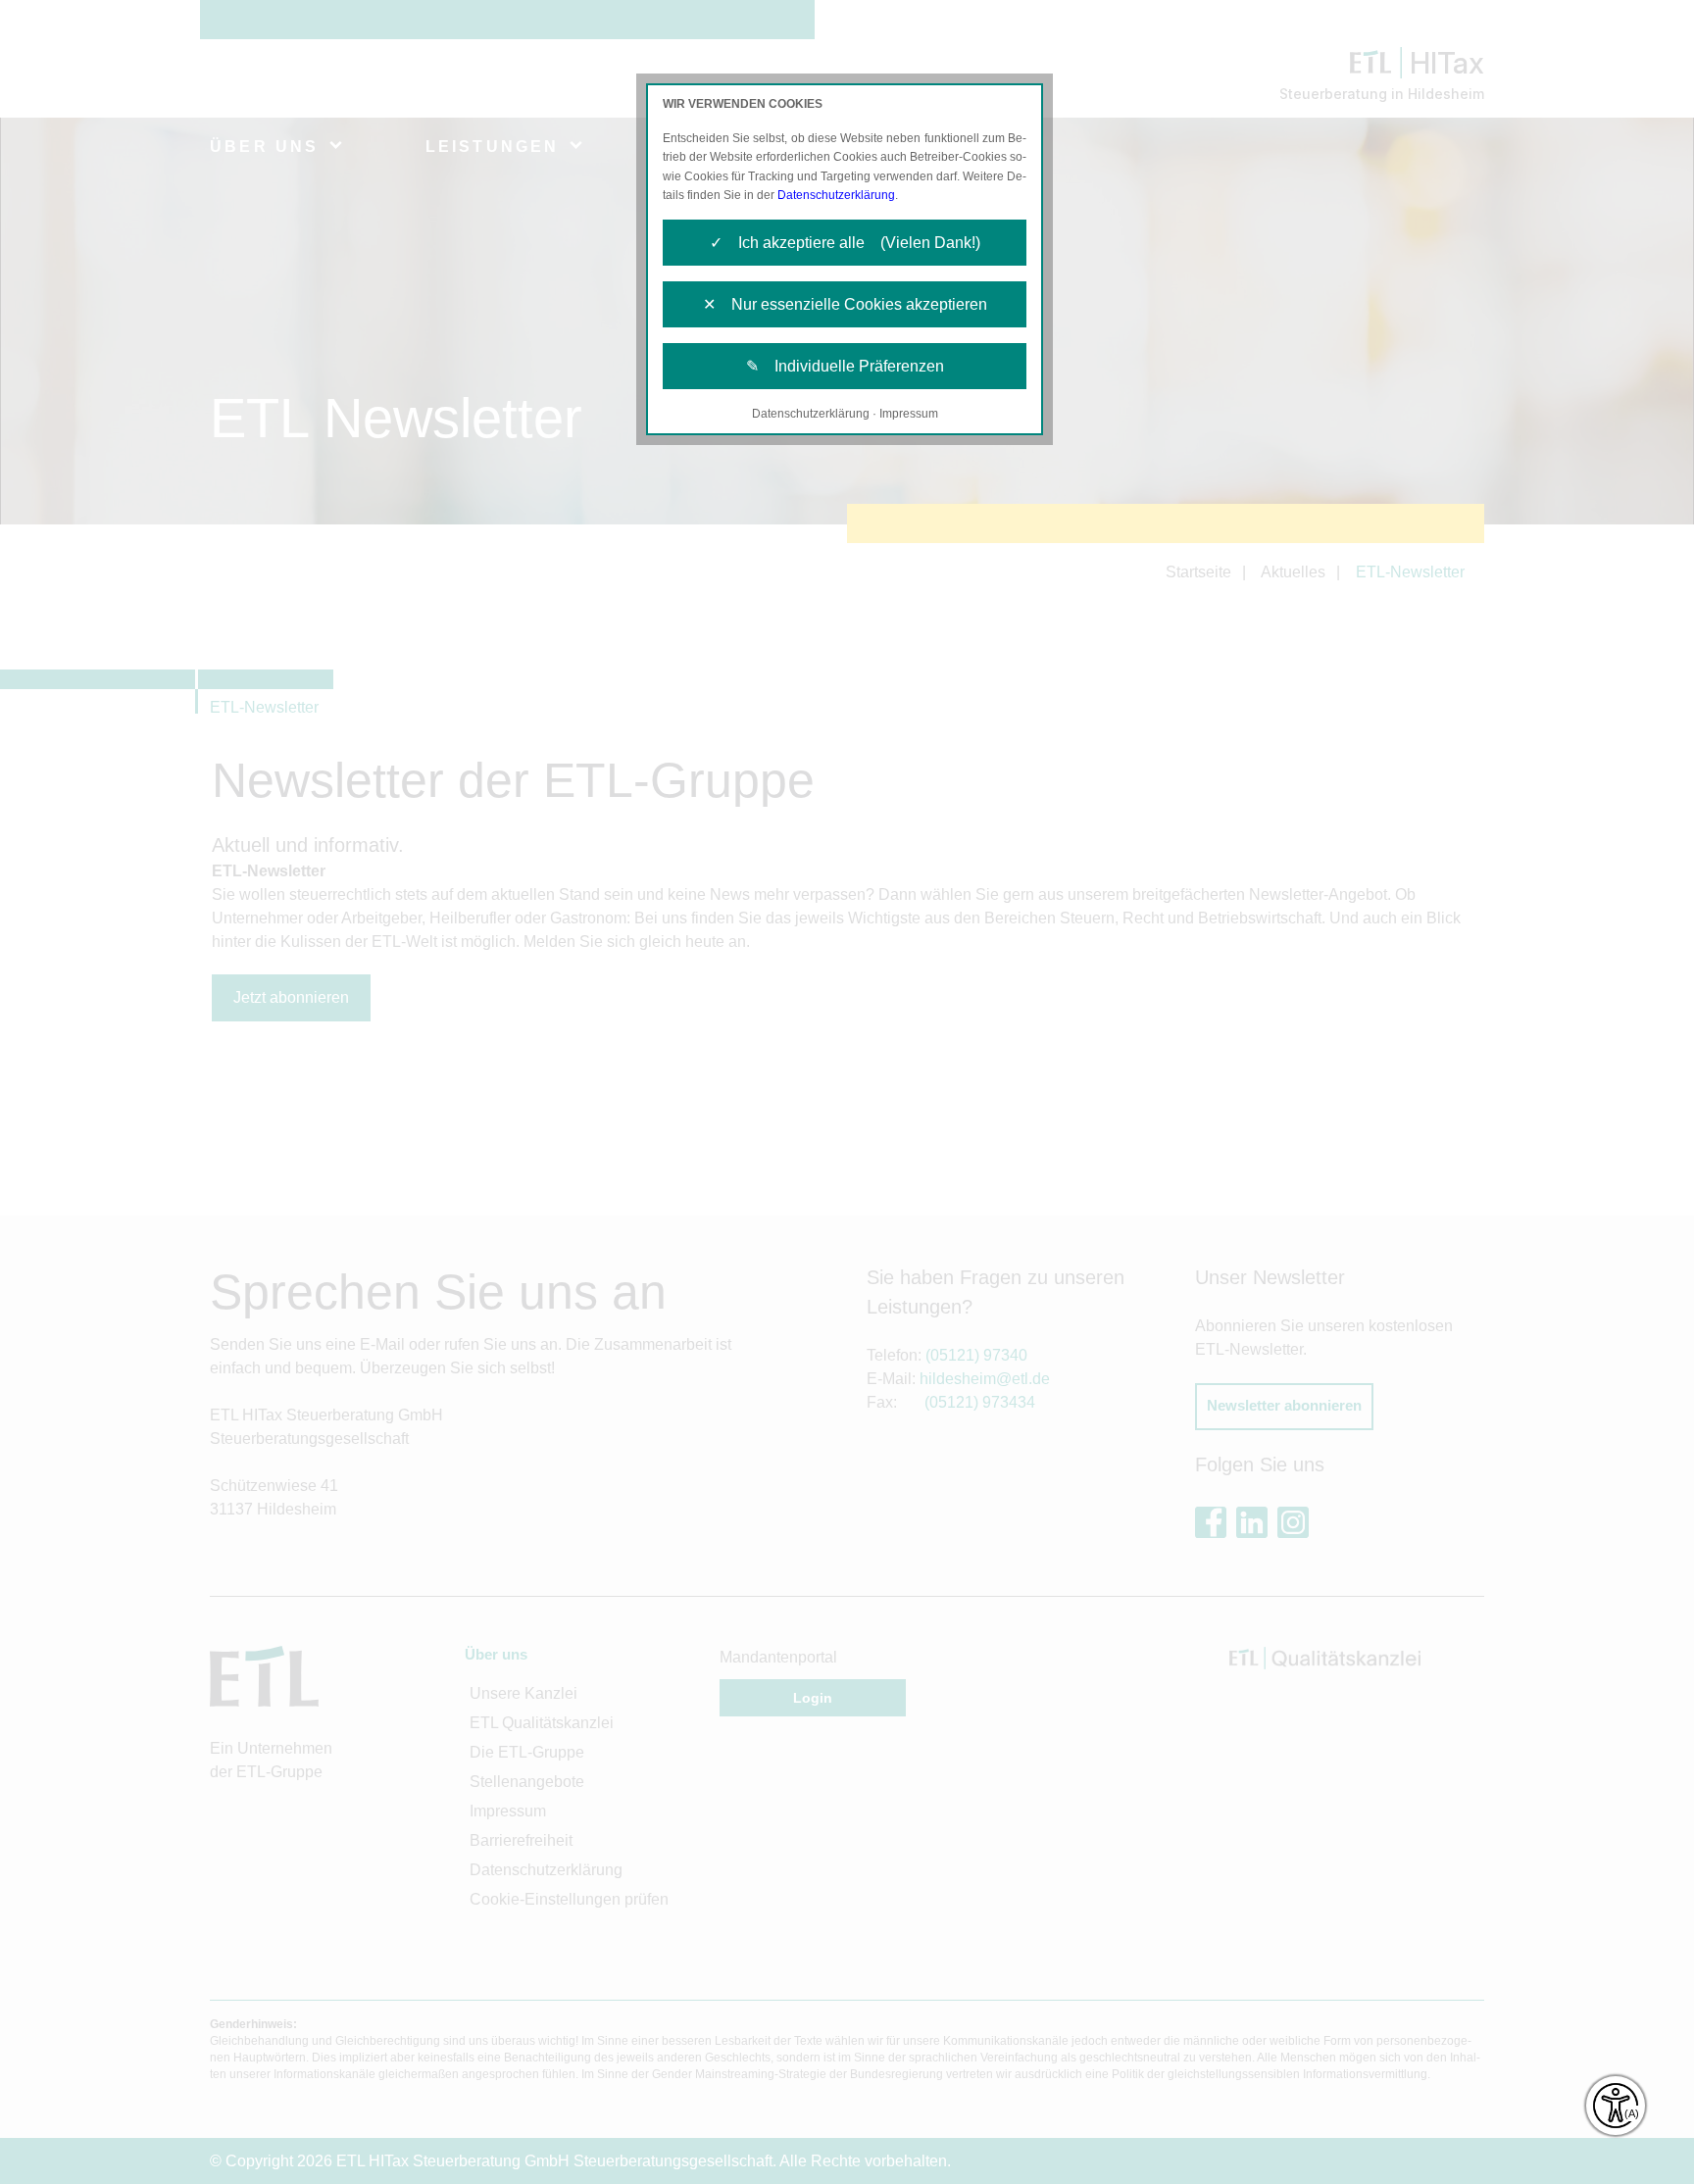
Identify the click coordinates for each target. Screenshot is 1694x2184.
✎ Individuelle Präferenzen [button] (845, 366)
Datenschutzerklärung (836, 195)
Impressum (909, 414)
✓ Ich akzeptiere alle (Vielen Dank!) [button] (845, 243)
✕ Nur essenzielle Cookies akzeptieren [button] (845, 304)
